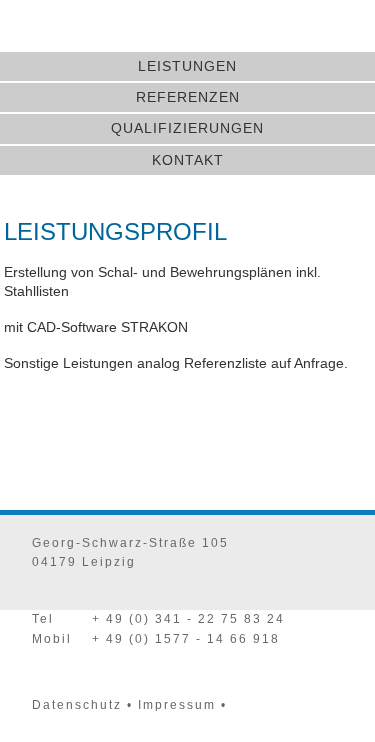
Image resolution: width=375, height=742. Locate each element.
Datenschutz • (82, 705)
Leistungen (187, 66)
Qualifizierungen (187, 128)
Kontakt (188, 160)
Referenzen (188, 97)
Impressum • (182, 705)
